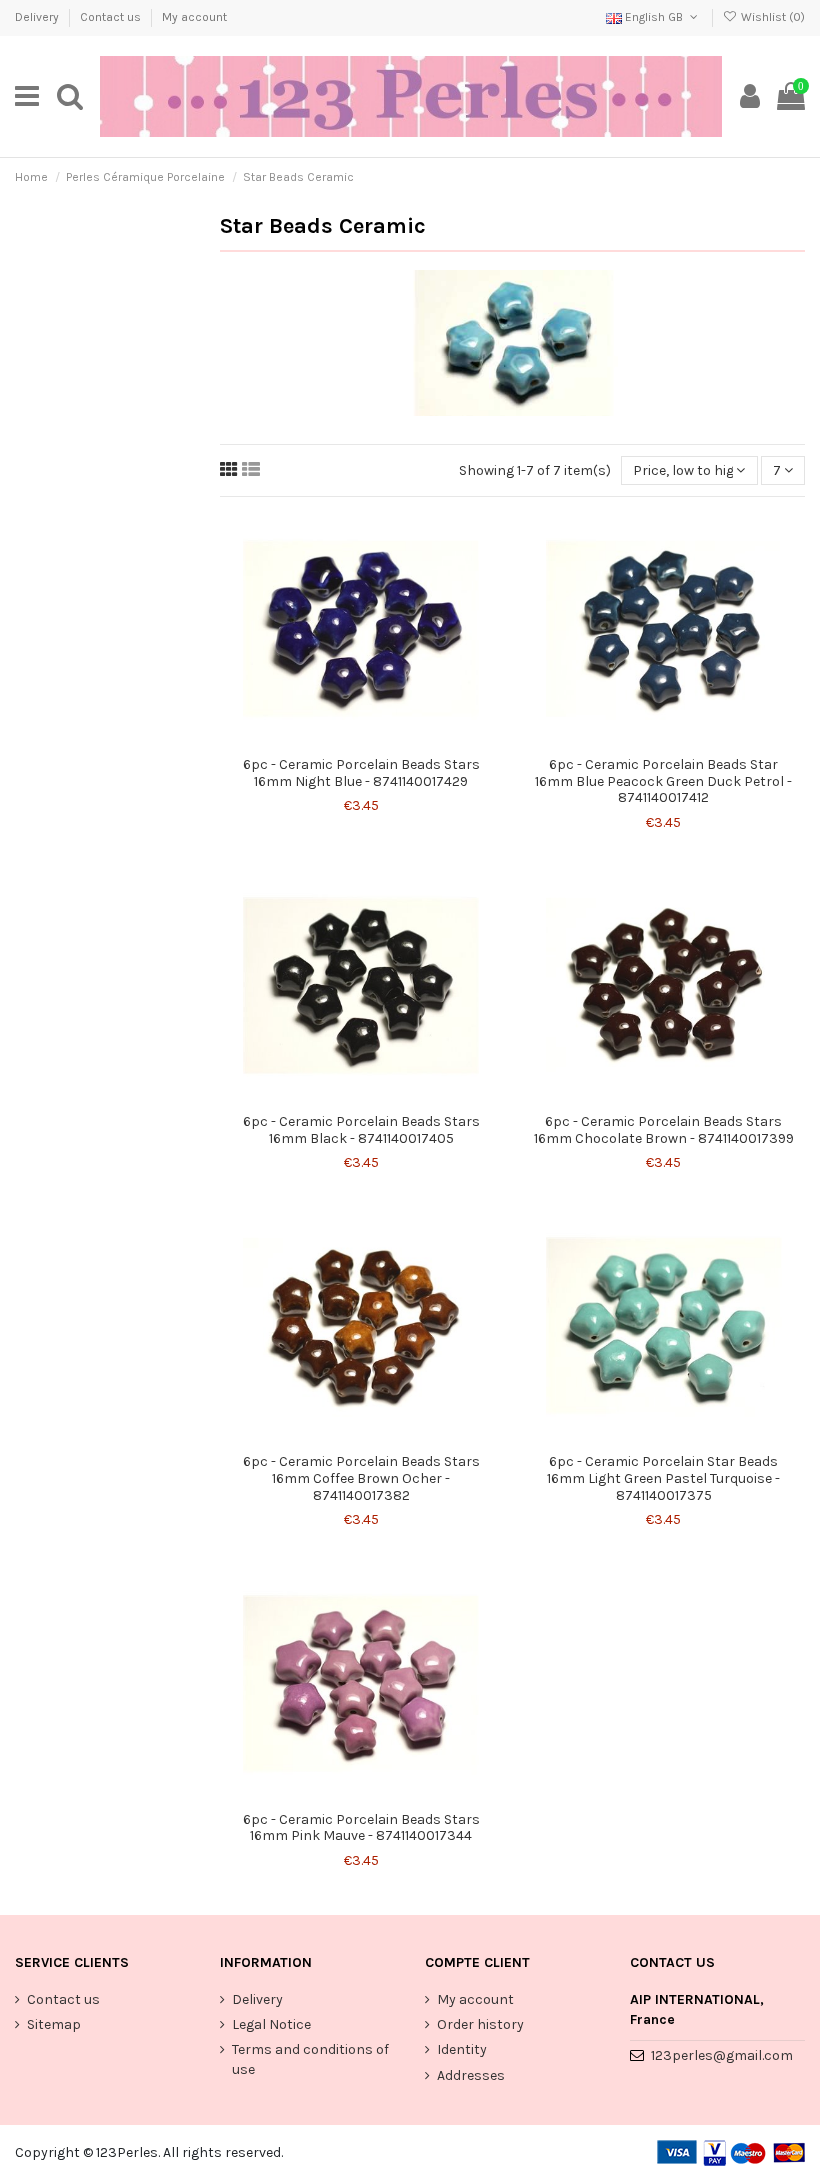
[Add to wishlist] (347, 740)
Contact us (112, 17)
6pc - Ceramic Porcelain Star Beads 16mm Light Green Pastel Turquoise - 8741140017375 (663, 1478)
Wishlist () (771, 17)
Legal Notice (271, 2024)
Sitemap (54, 2024)
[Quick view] (375, 740)
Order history (480, 2024)
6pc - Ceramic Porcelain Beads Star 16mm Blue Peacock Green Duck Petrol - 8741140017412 (663, 781)
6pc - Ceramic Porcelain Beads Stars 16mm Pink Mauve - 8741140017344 (361, 1828)
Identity (462, 2049)
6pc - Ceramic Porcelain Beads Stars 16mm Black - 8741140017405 (361, 1130)
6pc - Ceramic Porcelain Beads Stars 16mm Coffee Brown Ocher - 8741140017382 (361, 1478)
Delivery (38, 17)
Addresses (471, 2075)
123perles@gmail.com (722, 2055)
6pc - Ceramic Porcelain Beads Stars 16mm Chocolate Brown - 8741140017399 (664, 1130)
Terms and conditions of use (310, 2059)
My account (194, 17)
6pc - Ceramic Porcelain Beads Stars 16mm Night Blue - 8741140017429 (361, 773)
